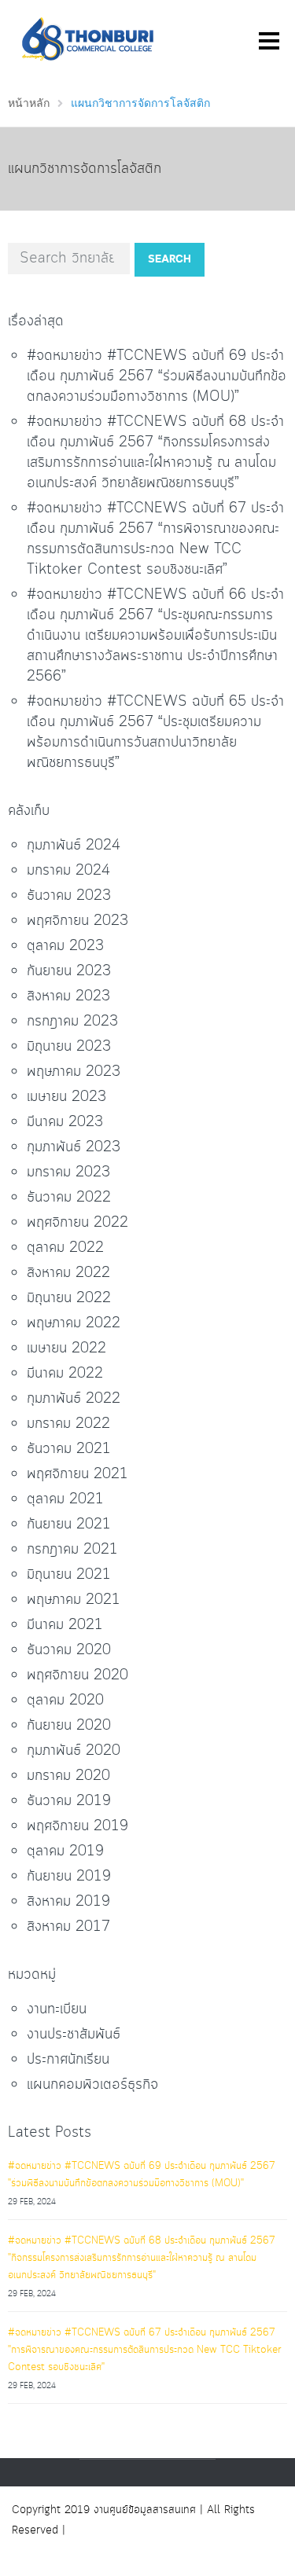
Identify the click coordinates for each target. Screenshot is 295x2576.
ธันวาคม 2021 (69, 1449)
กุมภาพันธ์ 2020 (74, 1751)
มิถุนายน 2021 (69, 1575)
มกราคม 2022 (68, 1424)
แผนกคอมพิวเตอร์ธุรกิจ (92, 2085)
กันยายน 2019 (69, 1877)
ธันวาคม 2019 (69, 1801)
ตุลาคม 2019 (65, 1851)
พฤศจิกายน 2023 (77, 921)
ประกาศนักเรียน (68, 2060)
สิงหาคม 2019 (68, 1902)
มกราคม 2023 (68, 1172)
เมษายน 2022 (66, 1349)
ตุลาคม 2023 (65, 946)
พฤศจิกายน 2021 (77, 1474)
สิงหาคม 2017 (68, 1927)
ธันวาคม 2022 (69, 1198)
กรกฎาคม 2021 (72, 1550)
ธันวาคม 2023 (69, 896)
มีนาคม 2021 (65, 1625)
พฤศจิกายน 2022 (77, 1223)
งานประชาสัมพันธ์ (74, 2035)
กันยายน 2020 (69, 1726)
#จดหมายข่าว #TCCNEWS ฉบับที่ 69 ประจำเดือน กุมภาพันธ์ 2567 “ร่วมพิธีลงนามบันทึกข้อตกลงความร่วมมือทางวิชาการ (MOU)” (157, 376)
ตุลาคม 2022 (65, 1248)
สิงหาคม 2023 (68, 996)
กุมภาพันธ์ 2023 (74, 1147)
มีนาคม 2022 (65, 1374)
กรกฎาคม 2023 (72, 1022)
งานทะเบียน (57, 2009)
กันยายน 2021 (69, 1525)
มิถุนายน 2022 (69, 1298)
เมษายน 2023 (66, 1097)
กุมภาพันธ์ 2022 (74, 1399)
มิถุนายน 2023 (69, 1047)
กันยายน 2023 (69, 971)
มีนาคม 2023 (65, 1122)
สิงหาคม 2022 (68, 1273)
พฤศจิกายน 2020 (77, 1675)
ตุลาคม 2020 (65, 1701)
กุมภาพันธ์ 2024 (74, 846)
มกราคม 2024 (68, 871)
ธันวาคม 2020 (69, 1650)
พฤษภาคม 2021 (74, 1600)
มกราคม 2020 (68, 1776)
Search (170, 259)
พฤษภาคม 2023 (74, 1072)
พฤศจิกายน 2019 (77, 1826)
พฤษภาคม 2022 (74, 1323)
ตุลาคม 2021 (65, 1499)
